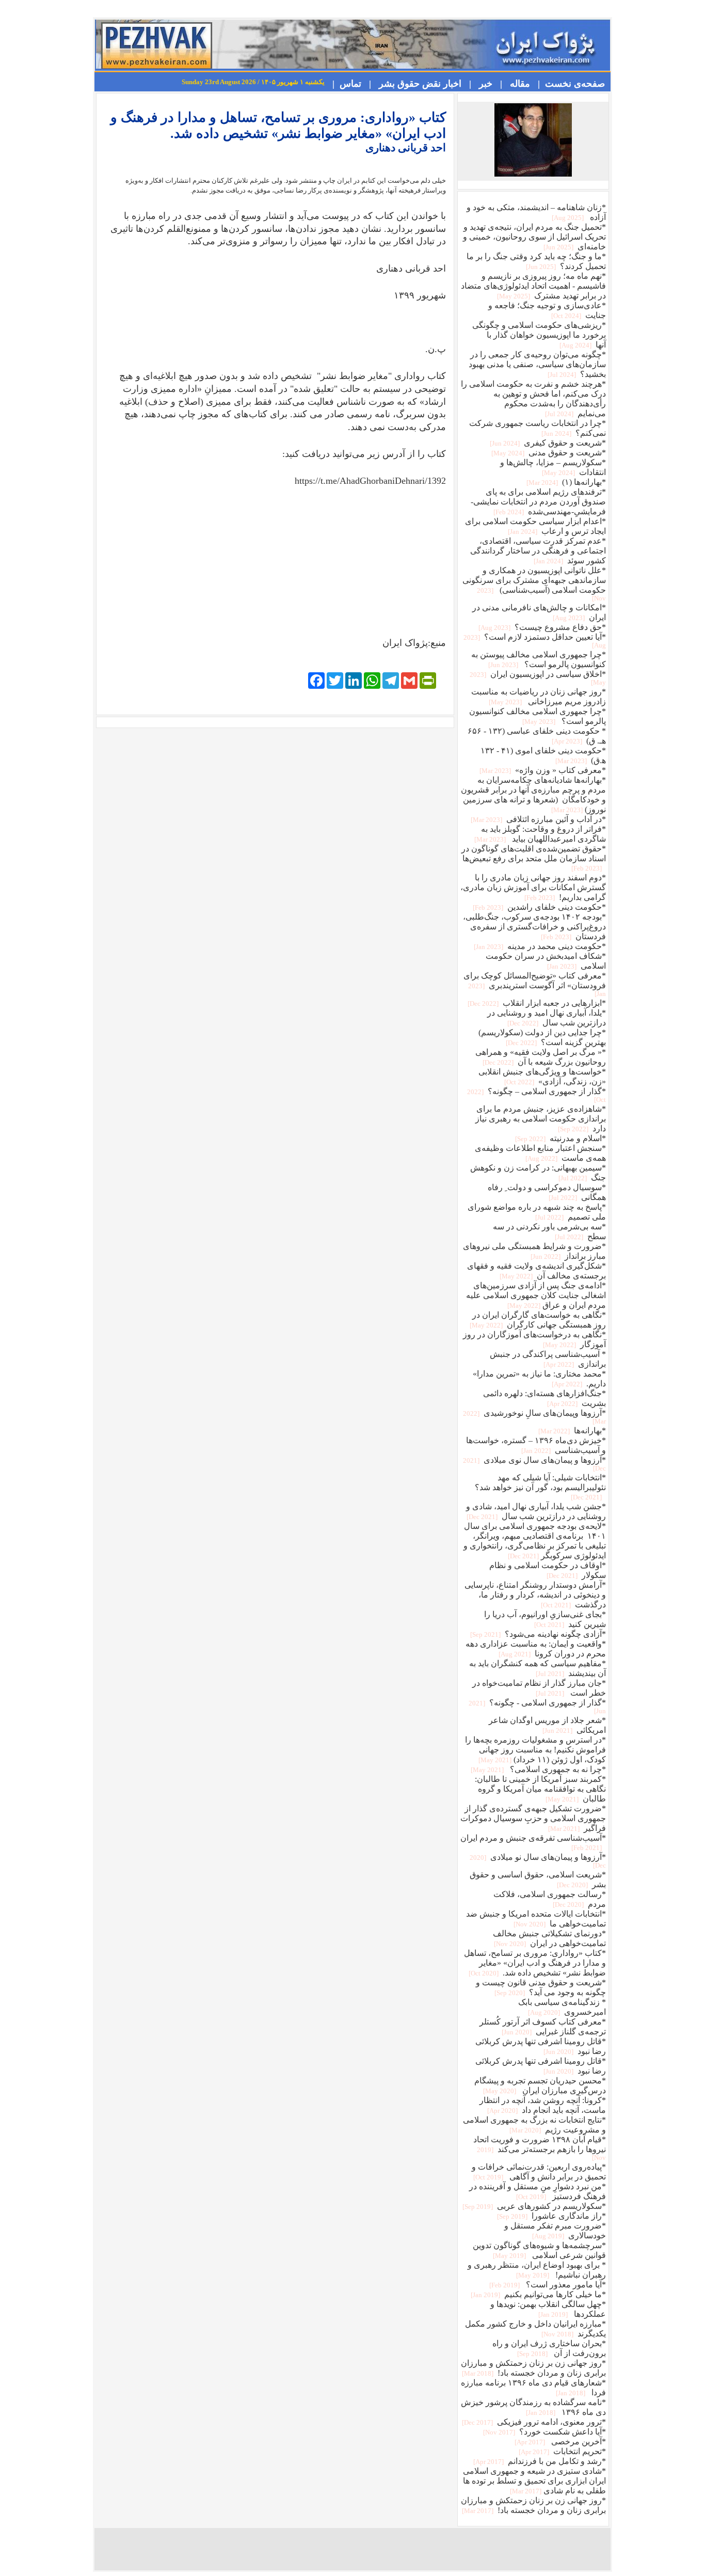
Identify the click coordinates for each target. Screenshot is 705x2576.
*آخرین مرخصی (559, 2441)
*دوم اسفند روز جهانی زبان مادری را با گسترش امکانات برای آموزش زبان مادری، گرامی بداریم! (533, 887)
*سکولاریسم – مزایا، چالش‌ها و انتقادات (553, 467)
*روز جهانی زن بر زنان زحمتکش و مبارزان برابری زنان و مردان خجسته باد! (533, 2368)
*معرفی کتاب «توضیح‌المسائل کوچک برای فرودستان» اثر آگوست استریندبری (535, 984)
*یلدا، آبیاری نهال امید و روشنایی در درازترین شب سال (547, 1018)
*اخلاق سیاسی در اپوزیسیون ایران (538, 678)
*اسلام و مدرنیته (560, 1138)
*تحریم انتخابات (562, 2451)
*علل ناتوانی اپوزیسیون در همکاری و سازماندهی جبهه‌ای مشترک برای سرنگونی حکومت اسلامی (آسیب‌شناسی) (534, 584)
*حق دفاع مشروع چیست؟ (541, 627)
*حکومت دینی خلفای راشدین (539, 907)
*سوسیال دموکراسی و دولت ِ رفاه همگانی (547, 1192)
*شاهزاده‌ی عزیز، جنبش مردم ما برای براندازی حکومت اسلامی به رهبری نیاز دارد (541, 1119)
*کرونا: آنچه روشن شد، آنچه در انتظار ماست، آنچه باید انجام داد (543, 2105)
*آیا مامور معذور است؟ (547, 2285)
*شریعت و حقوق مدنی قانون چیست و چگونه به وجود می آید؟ (541, 1987)
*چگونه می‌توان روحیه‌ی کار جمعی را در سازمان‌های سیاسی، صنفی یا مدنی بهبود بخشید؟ (537, 364)
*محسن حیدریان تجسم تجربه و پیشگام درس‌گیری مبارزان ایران (540, 2085)
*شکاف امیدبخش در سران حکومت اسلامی (546, 961)
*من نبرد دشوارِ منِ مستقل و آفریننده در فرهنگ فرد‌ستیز (538, 2191)
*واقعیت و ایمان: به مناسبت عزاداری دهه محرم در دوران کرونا (536, 1649)
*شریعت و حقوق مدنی (548, 453)
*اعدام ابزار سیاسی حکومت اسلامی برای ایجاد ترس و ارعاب (535, 526)
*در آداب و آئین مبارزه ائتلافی (538, 819)
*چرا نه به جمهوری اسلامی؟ (538, 1769)
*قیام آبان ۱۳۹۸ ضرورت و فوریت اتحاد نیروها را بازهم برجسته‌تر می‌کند (540, 2148)
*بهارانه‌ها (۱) (565, 482)
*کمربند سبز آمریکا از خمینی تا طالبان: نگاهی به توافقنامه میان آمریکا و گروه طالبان (540, 1789)
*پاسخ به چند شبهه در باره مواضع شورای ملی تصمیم (537, 1212)
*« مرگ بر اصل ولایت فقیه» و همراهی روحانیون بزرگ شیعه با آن (541, 1057)
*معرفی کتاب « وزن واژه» (542, 770)
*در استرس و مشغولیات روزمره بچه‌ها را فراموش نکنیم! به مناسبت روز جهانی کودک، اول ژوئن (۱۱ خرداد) (535, 1750)
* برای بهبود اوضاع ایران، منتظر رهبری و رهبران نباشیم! (537, 2270)
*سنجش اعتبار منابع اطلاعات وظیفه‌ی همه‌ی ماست (540, 1153)
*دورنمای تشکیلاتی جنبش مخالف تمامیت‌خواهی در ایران (549, 1938)
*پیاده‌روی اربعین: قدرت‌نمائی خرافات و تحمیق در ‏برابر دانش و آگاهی (539, 2172)
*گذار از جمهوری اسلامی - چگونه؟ (537, 1706)
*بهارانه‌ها (571, 1431)
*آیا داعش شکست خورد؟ (544, 2432)
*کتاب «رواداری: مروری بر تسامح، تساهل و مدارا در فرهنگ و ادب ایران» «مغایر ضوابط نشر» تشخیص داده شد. (535, 1963)
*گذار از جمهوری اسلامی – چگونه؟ (536, 1095)
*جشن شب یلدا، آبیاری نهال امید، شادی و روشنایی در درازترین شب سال (535, 1511)
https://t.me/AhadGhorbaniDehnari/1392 (370, 481)
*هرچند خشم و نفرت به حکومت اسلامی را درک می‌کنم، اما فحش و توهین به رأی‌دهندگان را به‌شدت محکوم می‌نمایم (533, 399)
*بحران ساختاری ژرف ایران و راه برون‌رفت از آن (549, 2348)
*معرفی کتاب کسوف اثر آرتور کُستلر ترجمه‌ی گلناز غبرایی (543, 2027)
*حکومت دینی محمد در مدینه (539, 946)
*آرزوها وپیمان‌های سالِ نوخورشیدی (534, 1417)
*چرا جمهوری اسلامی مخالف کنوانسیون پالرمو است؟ (538, 716)
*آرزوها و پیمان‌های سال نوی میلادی (534, 1464)
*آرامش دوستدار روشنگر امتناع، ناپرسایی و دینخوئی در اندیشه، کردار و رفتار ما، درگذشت (535, 1595)
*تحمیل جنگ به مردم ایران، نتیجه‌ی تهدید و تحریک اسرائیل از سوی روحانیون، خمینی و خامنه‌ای (534, 237)
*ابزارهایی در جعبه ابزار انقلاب (536, 1003)
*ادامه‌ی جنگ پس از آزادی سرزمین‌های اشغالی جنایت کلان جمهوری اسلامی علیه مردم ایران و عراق (536, 1295)
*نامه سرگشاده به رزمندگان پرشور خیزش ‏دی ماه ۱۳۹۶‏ (533, 2407)
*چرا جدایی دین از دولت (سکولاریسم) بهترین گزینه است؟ (542, 1037)
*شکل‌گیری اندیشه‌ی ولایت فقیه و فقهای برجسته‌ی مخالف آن (536, 1271)
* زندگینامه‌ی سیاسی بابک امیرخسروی (562, 2007)
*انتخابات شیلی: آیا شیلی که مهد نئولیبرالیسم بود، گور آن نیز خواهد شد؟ (540, 1487)
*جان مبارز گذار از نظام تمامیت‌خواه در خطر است (539, 1688)
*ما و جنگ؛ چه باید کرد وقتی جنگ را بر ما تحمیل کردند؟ (536, 261)
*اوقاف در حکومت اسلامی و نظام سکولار (548, 1570)
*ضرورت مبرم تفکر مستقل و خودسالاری (555, 2231)
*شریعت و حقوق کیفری (547, 443)
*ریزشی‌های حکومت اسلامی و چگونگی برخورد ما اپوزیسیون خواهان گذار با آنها (539, 335)
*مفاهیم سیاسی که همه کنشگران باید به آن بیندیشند (538, 1668)
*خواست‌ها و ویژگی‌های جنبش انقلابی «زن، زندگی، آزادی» (542, 1077)
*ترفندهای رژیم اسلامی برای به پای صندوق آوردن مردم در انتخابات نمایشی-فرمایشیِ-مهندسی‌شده (538, 502)
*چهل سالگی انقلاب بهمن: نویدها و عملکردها (548, 2309)
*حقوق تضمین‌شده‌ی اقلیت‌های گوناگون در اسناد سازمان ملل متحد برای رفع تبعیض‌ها (534, 858)
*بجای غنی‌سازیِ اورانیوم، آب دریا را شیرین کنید (545, 1619)
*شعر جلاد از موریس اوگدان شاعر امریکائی (547, 1725)
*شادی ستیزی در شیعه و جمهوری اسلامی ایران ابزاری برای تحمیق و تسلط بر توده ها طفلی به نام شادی (534, 2481)
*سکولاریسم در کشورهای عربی (533, 2206)
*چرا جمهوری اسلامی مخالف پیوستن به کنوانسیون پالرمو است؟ (539, 659)
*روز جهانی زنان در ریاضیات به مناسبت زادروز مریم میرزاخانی (539, 697)
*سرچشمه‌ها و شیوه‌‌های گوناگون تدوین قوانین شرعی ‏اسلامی (539, 2250)
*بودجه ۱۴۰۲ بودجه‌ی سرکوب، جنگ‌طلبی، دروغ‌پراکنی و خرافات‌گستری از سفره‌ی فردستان (534, 927)
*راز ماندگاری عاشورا (551, 2216)
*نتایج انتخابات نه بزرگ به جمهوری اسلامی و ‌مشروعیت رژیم (534, 2125)
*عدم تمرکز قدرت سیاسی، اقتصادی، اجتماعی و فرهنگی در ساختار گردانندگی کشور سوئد (538, 551)
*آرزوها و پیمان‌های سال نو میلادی (538, 1861)
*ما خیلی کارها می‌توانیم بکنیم (538, 2294)
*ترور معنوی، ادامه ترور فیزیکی (533, 2422)
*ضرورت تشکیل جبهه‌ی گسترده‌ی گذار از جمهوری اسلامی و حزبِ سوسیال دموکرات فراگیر (533, 1818)
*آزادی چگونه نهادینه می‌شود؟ (537, 1634)
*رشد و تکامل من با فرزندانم (539, 2461)
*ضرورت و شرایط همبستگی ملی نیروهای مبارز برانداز (534, 1251)
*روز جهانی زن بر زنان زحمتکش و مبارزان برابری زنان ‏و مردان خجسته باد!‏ (533, 2505)
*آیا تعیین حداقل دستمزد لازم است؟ (535, 641)
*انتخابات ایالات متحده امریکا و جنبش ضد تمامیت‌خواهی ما (536, 1919)
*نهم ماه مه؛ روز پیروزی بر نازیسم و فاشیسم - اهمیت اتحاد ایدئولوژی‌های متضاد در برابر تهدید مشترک (533, 286)
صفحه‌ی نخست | (569, 84)
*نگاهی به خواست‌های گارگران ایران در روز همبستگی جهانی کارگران (537, 1320)
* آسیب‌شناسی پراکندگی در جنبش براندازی (548, 1359)
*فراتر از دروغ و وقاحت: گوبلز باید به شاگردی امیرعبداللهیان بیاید (539, 834)
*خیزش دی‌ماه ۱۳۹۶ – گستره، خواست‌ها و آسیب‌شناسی (536, 1445)
